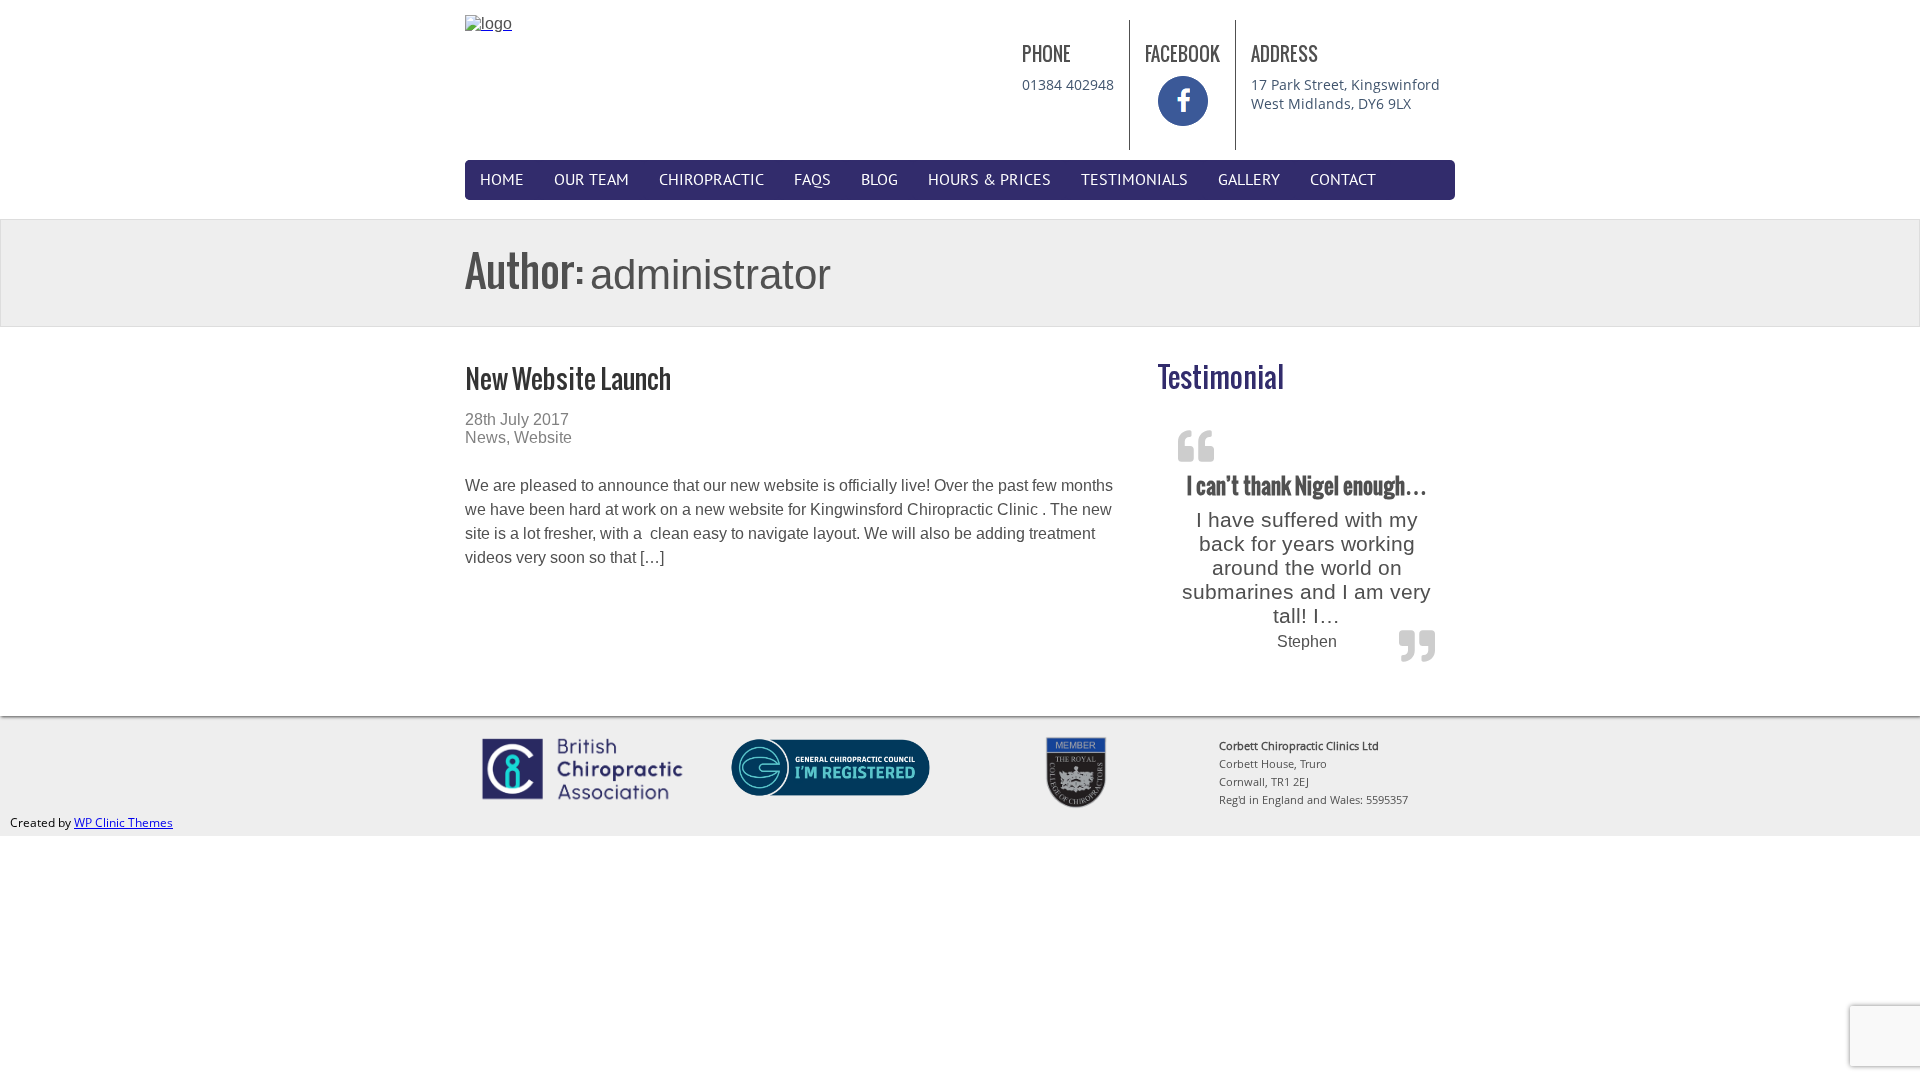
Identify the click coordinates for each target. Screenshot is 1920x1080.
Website (543, 437)
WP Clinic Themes (123, 822)
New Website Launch (568, 378)
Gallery (1249, 180)
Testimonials (1134, 180)
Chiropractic (711, 180)
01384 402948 (1068, 84)
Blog (879, 180)
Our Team (591, 180)
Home (502, 180)
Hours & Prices (989, 180)
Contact (1343, 180)
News (485, 437)
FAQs (812, 180)
